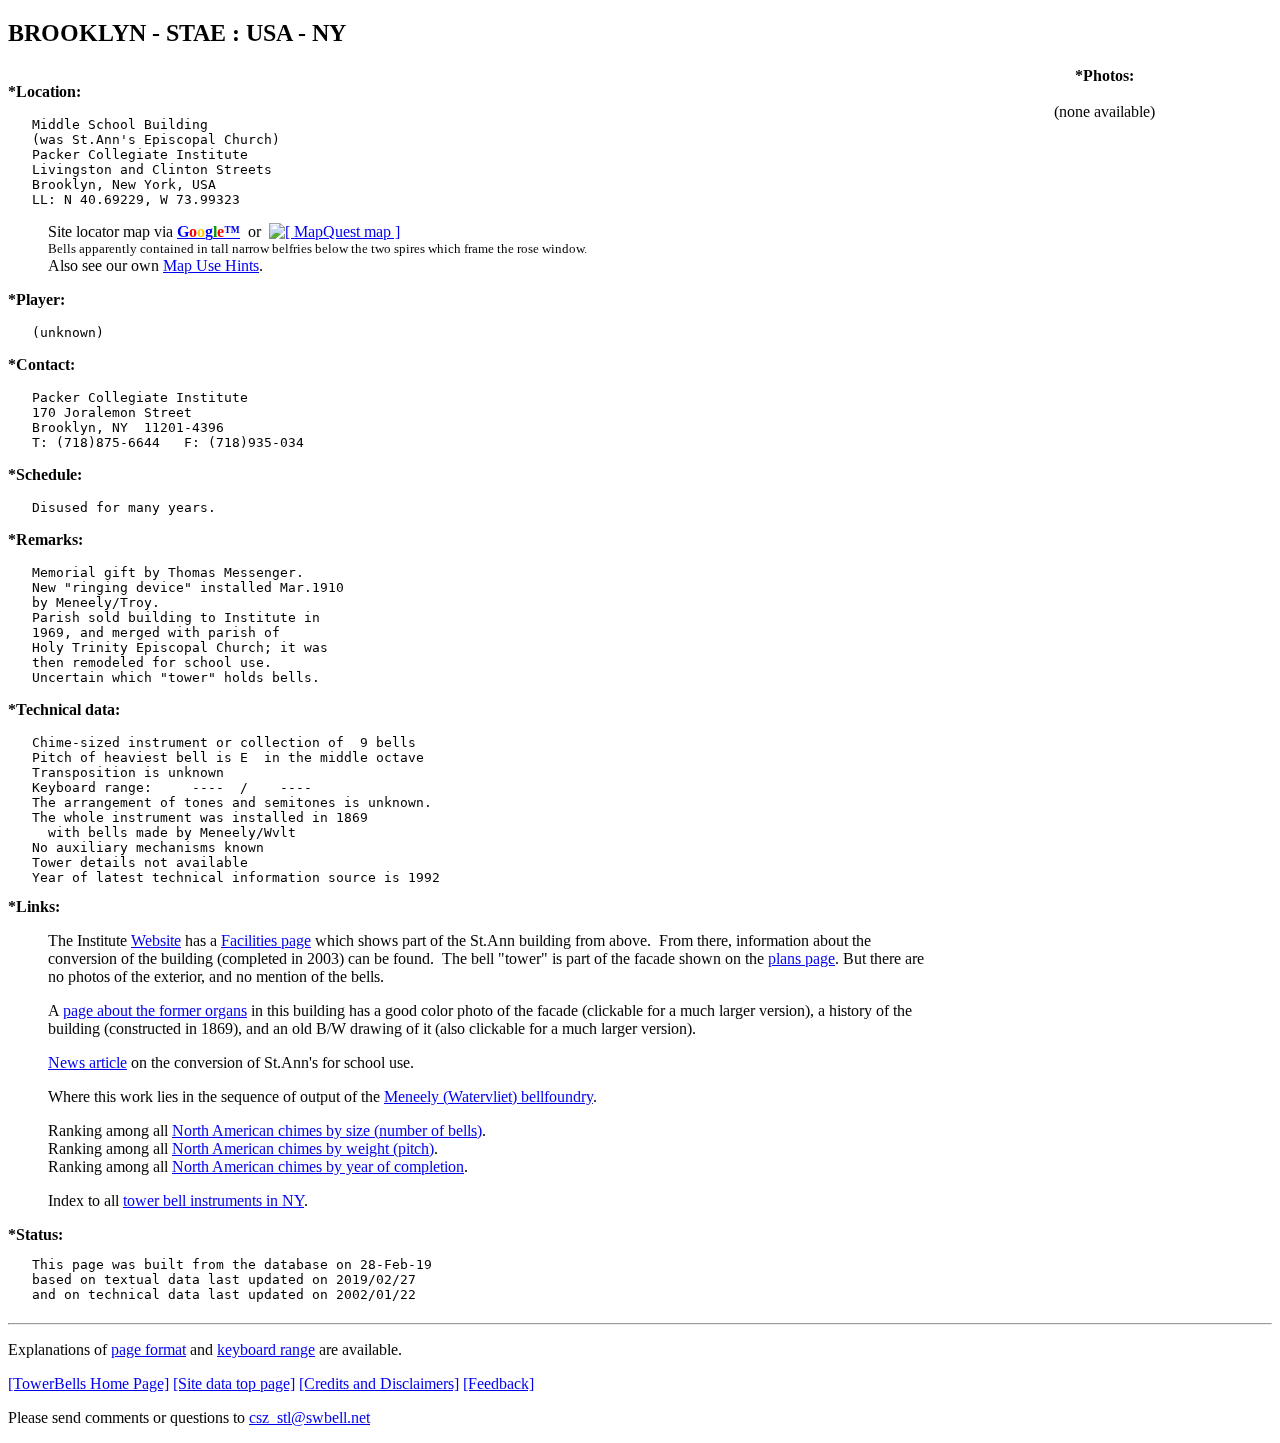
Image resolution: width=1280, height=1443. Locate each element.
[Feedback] (498, 1383)
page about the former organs (155, 1010)
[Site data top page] (234, 1383)
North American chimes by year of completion (318, 1166)
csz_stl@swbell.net (309, 1417)
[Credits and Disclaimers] (379, 1383)
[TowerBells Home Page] (88, 1383)
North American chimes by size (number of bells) (327, 1130)
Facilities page (266, 940)
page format (148, 1349)
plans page (801, 958)
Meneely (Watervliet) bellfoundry (488, 1096)
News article (87, 1062)
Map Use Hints (211, 265)
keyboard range (266, 1349)
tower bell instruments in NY (213, 1200)
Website (156, 940)
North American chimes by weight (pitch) (303, 1148)
